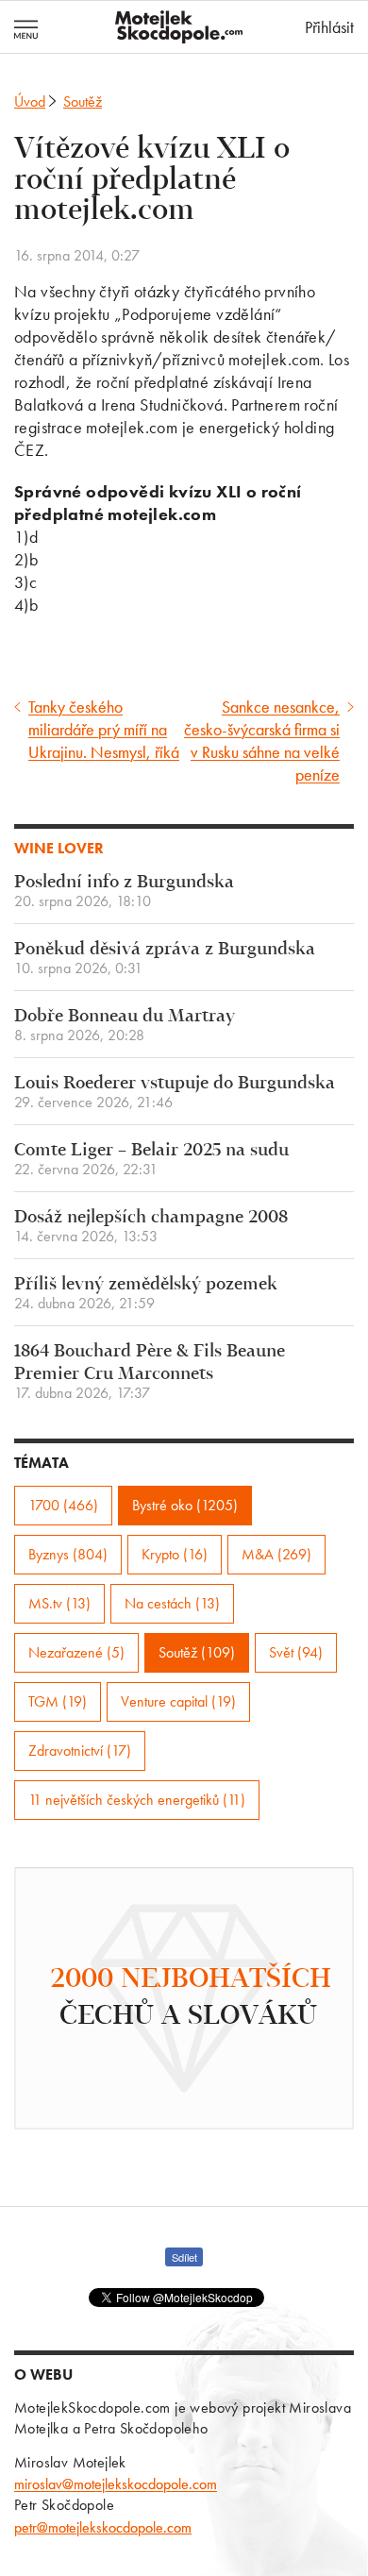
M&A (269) (276, 1554)
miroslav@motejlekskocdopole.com (116, 2484)
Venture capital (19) (178, 1701)
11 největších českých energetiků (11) (137, 1800)
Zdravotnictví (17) (80, 1751)
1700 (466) (63, 1505)
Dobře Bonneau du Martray (125, 1026)
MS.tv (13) (59, 1603)
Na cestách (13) (172, 1603)
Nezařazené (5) (76, 1652)
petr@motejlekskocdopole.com (103, 2527)
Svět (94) (296, 1652)
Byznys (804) (68, 1554)
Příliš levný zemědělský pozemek (146, 1294)
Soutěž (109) (197, 1652)
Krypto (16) (175, 1554)
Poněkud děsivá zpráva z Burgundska (165, 959)
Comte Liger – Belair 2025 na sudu (151, 1160)
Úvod (30, 101)
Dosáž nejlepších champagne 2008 (151, 1227)
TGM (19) (58, 1701)
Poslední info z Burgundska (124, 892)
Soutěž (83, 101)
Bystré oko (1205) (185, 1505)
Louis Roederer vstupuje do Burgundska (175, 1093)
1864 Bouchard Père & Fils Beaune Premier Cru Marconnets (150, 1372)
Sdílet (184, 2257)
